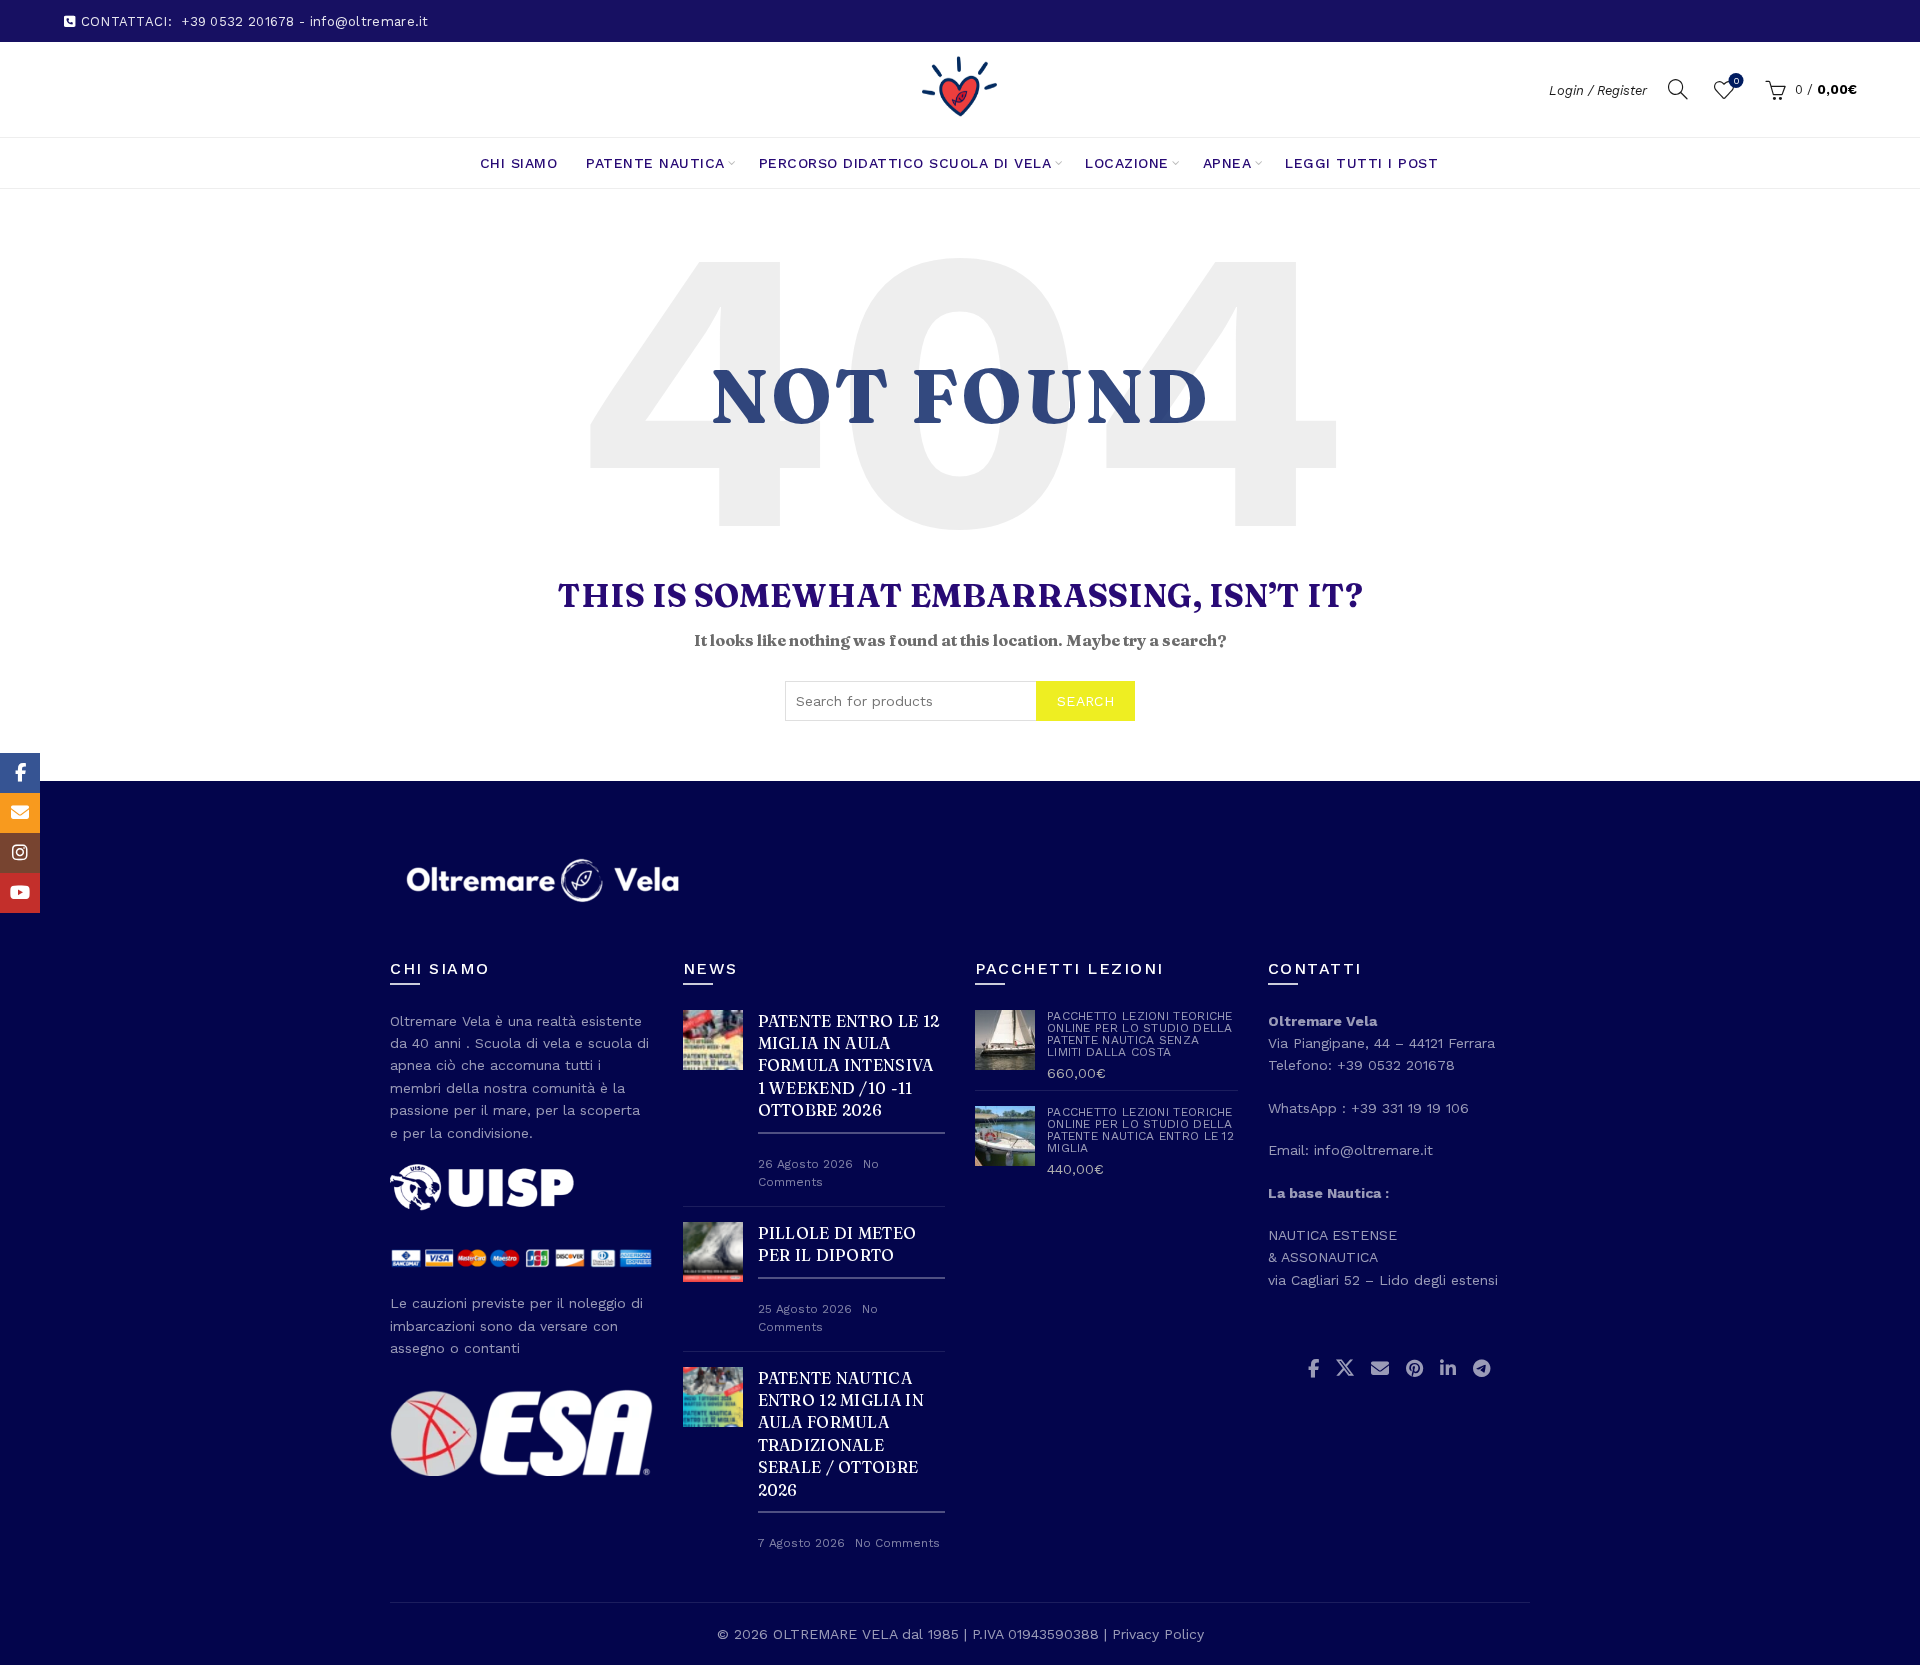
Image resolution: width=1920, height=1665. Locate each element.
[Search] (1678, 89)
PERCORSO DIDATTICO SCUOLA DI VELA (905, 163)
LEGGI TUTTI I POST (1361, 163)
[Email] (20, 813)
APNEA (1227, 163)
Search (1085, 701)
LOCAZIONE (1127, 163)
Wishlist (1736, 80)
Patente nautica (655, 163)
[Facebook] (20, 773)
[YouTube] (20, 893)
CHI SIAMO (519, 163)
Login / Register (1598, 90)
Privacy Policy (1158, 1634)
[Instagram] (20, 853)
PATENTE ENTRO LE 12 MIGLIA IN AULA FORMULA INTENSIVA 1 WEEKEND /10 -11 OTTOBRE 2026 (849, 1066)
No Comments (897, 1543)
